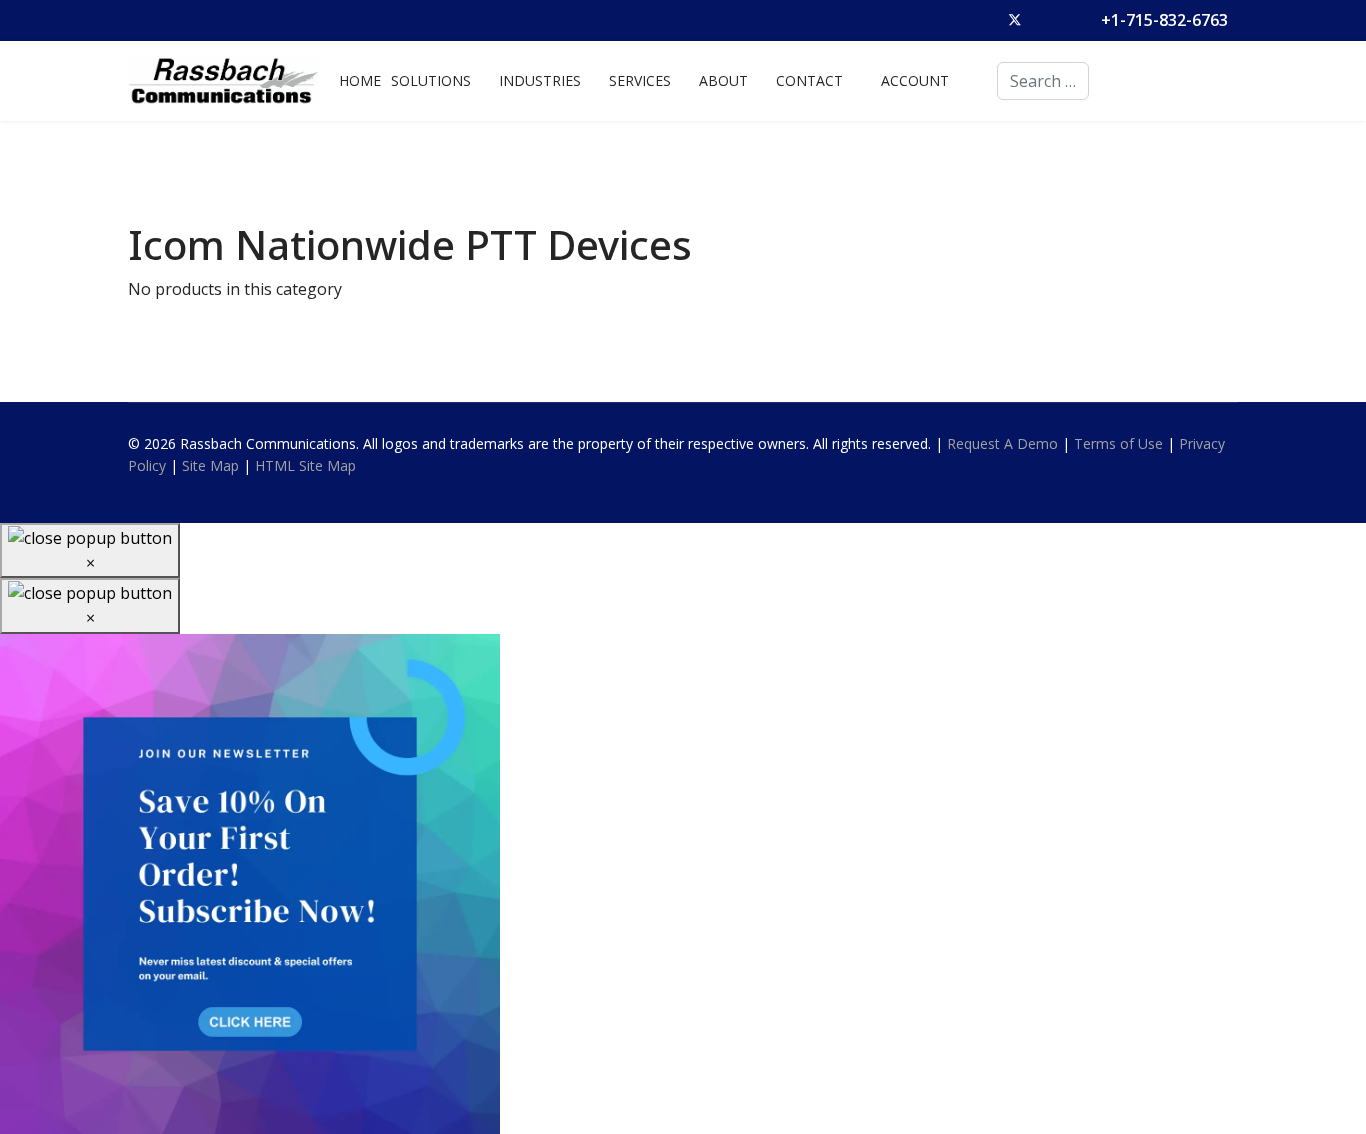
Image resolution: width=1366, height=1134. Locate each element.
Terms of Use (1118, 443)
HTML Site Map (305, 465)
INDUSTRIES (540, 80)
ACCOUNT (915, 80)
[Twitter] (1015, 20)
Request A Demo (1002, 443)
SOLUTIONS (431, 80)
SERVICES (640, 80)
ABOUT (723, 80)
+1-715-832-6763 (1164, 20)
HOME (360, 80)
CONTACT (809, 80)
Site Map (210, 465)
